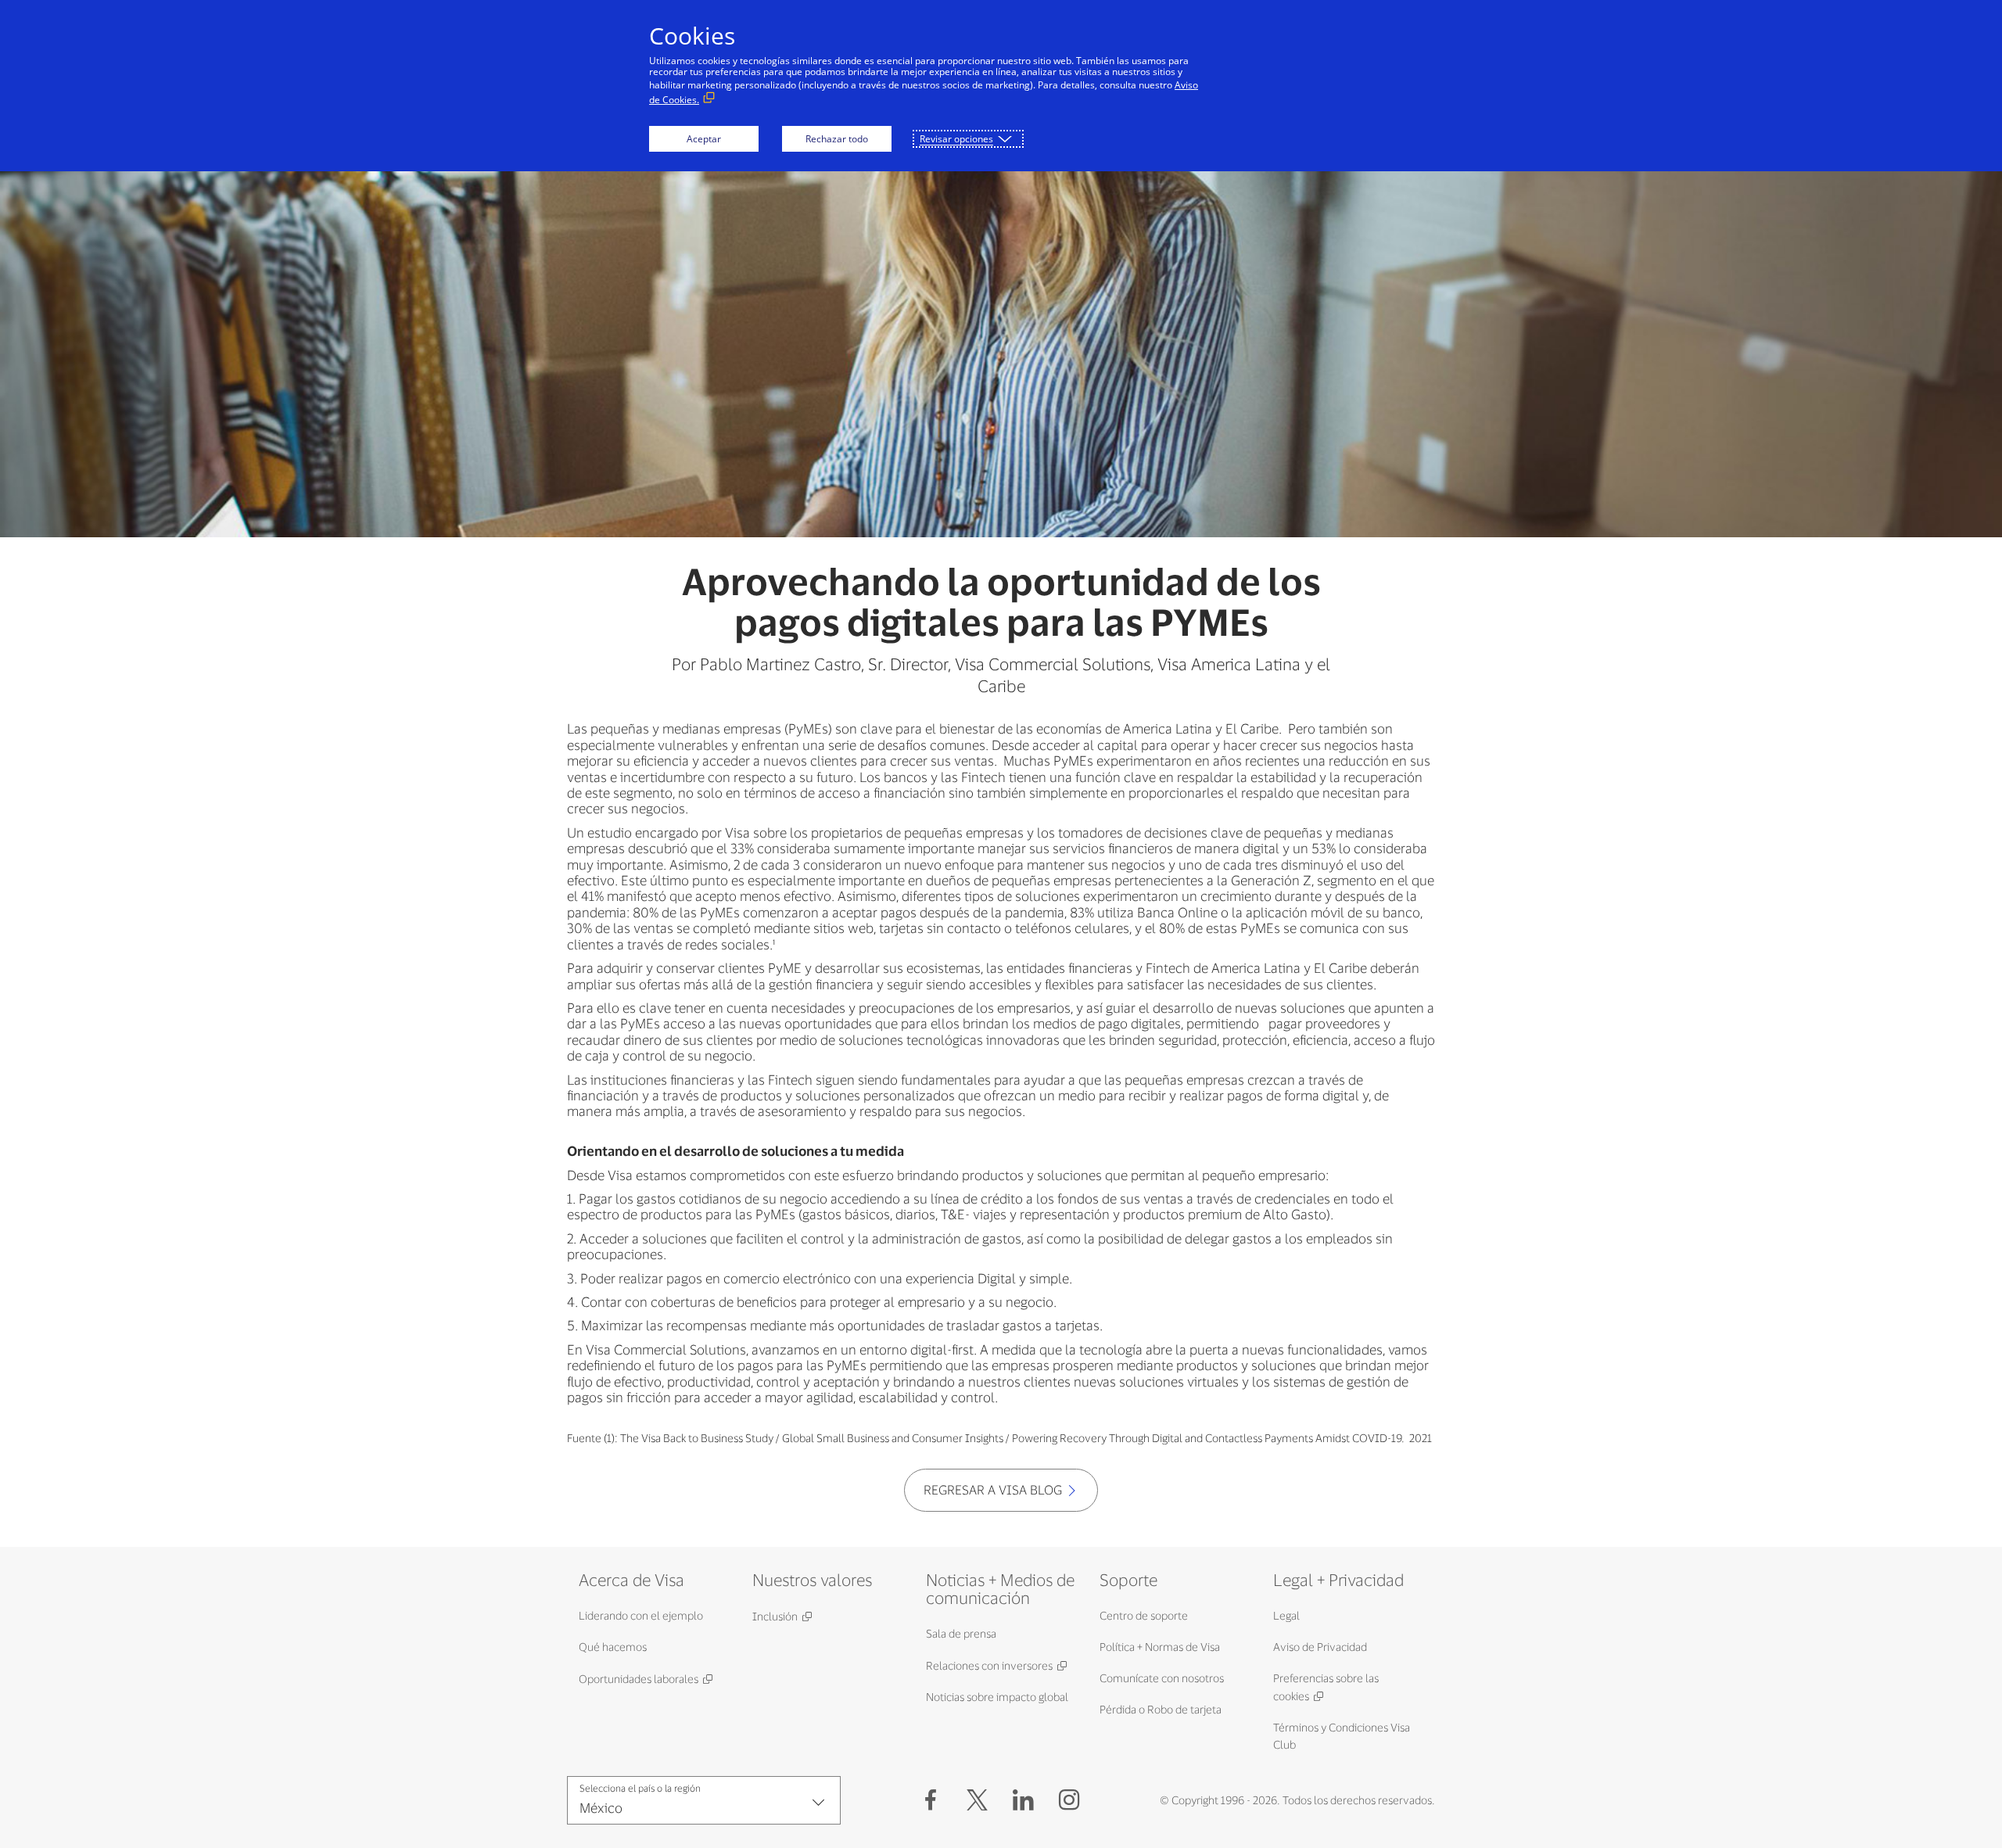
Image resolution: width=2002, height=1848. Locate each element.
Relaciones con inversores (989, 1665)
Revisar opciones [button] (956, 139)
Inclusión (775, 1616)
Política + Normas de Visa (1160, 1647)
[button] (977, 1800)
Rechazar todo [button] (837, 139)
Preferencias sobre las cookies (1326, 1687)
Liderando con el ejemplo (641, 1615)
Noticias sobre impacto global (997, 1697)
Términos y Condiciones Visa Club (1342, 1736)
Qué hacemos (613, 1647)
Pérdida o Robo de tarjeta (1161, 1709)
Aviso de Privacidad (1320, 1647)
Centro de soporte (1144, 1615)
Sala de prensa (961, 1633)
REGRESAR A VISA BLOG (993, 1489)
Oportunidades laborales (639, 1679)
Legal (1286, 1615)
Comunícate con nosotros (1162, 1678)
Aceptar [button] (704, 139)
